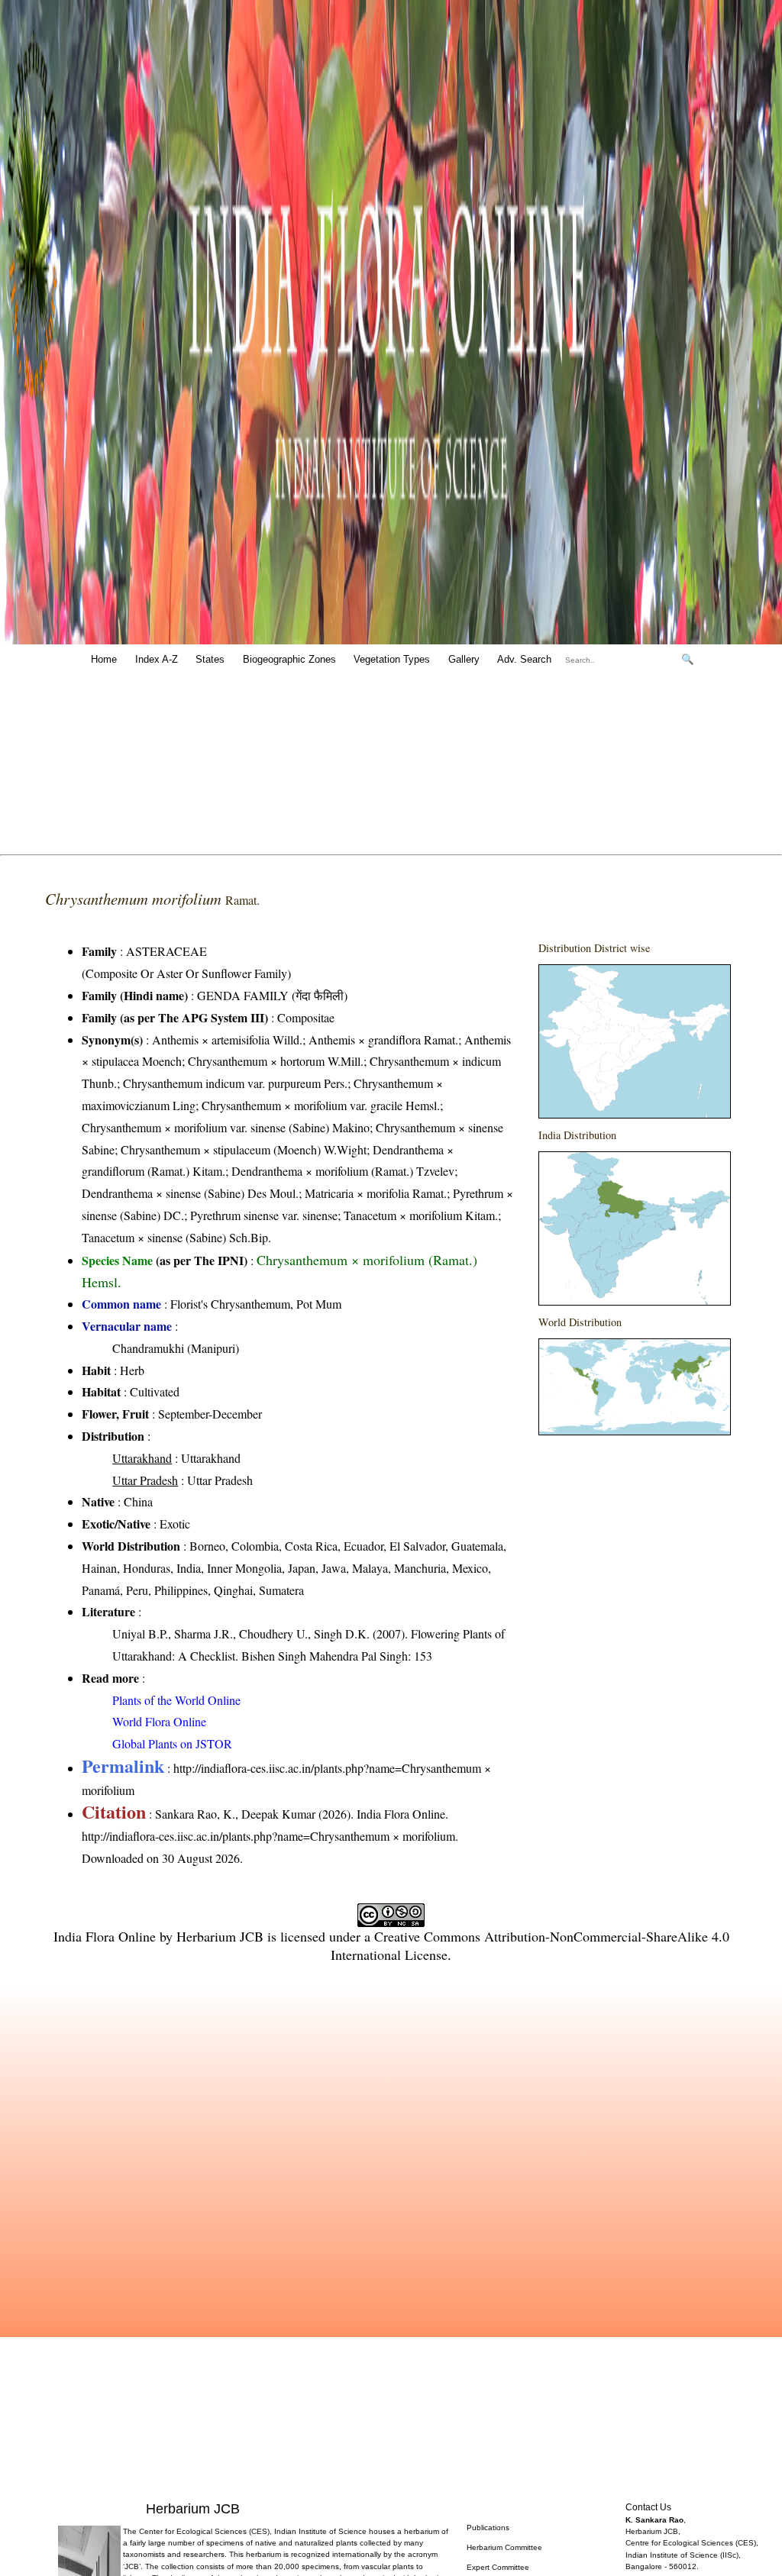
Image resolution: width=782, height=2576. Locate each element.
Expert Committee (498, 2567)
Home (104, 659)
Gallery (464, 659)
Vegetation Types (392, 659)
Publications (488, 2528)
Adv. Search (524, 659)
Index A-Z (157, 659)
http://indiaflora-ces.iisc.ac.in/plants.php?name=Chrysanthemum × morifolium (268, 1836)
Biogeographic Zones (289, 659)
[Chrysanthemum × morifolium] (635, 1041)
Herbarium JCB (220, 1936)
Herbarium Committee (504, 2547)
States (210, 659)
